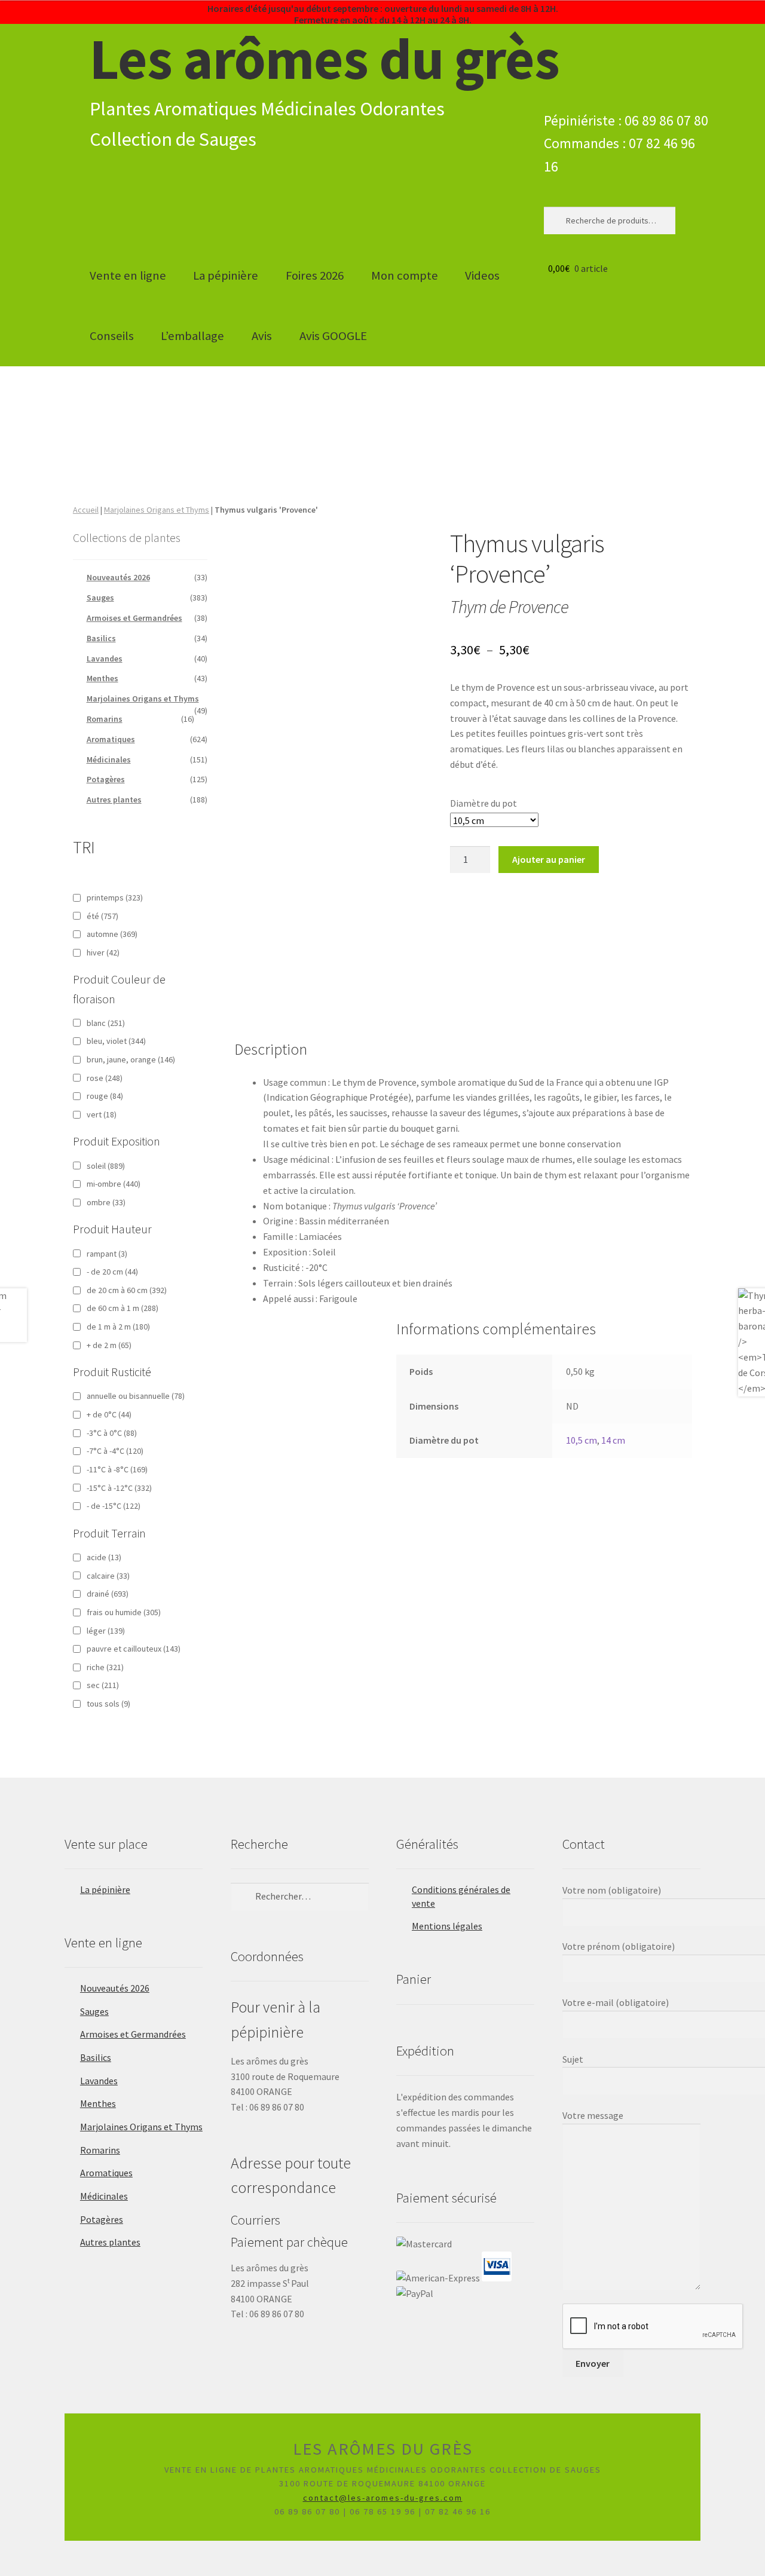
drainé (108, 1594)
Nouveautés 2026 (118, 577)
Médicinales (109, 759)
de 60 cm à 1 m (123, 1308)
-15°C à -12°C (119, 1488)
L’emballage (192, 336)
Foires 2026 (315, 275)
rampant (107, 1254)
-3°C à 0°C (112, 1433)
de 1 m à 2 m (118, 1327)
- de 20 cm (112, 1272)
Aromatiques (111, 739)
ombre (106, 1202)
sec (103, 1685)
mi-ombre (114, 1184)
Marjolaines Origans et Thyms (157, 510)
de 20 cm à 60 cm (127, 1290)
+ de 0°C (109, 1414)
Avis (262, 336)
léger (106, 1631)
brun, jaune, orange (131, 1059)
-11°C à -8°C (117, 1469)
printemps (115, 898)
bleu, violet (116, 1041)
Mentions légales (447, 1926)
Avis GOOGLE (333, 336)
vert (102, 1114)
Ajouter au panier (549, 859)
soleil (106, 1166)
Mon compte (405, 275)
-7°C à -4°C (115, 1451)
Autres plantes (114, 800)
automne (112, 934)
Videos (482, 275)
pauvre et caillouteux (134, 1649)
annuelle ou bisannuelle (136, 1396)
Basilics (101, 638)
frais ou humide (124, 1612)
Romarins (105, 719)
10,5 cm (582, 1440)
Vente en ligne (128, 275)
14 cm (613, 1440)
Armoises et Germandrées (134, 618)
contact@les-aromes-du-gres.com (383, 2498)
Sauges (100, 598)
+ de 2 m (109, 1345)
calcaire (108, 1576)
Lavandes (105, 658)
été (102, 916)
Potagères (106, 779)
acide (104, 1557)
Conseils (112, 336)
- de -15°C (114, 1506)
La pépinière (226, 275)
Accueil (86, 510)
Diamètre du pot (484, 803)
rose (105, 1078)
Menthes (102, 678)
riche (105, 1667)
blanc (106, 1023)
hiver (103, 952)
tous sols (108, 1704)
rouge (105, 1096)
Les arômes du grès (325, 59)
